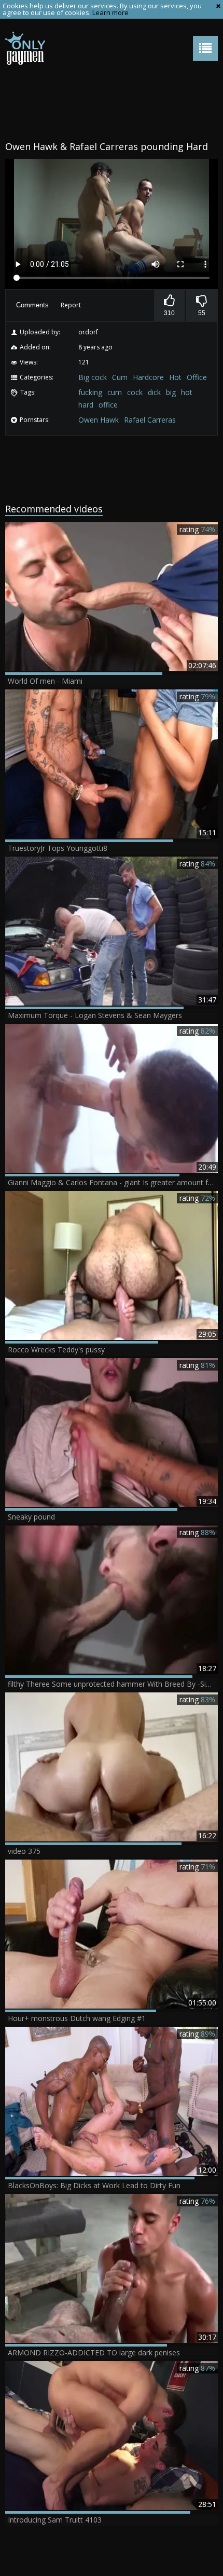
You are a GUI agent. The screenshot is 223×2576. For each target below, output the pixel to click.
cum (115, 392)
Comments (32, 305)
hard (86, 405)
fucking (90, 392)
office (108, 405)
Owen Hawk (99, 420)
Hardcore (148, 377)
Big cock (93, 377)
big (171, 392)
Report (71, 305)
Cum (120, 377)
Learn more (110, 12)
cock (135, 392)
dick (154, 392)
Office (197, 377)
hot (187, 392)
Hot (175, 377)
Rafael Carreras (150, 420)
